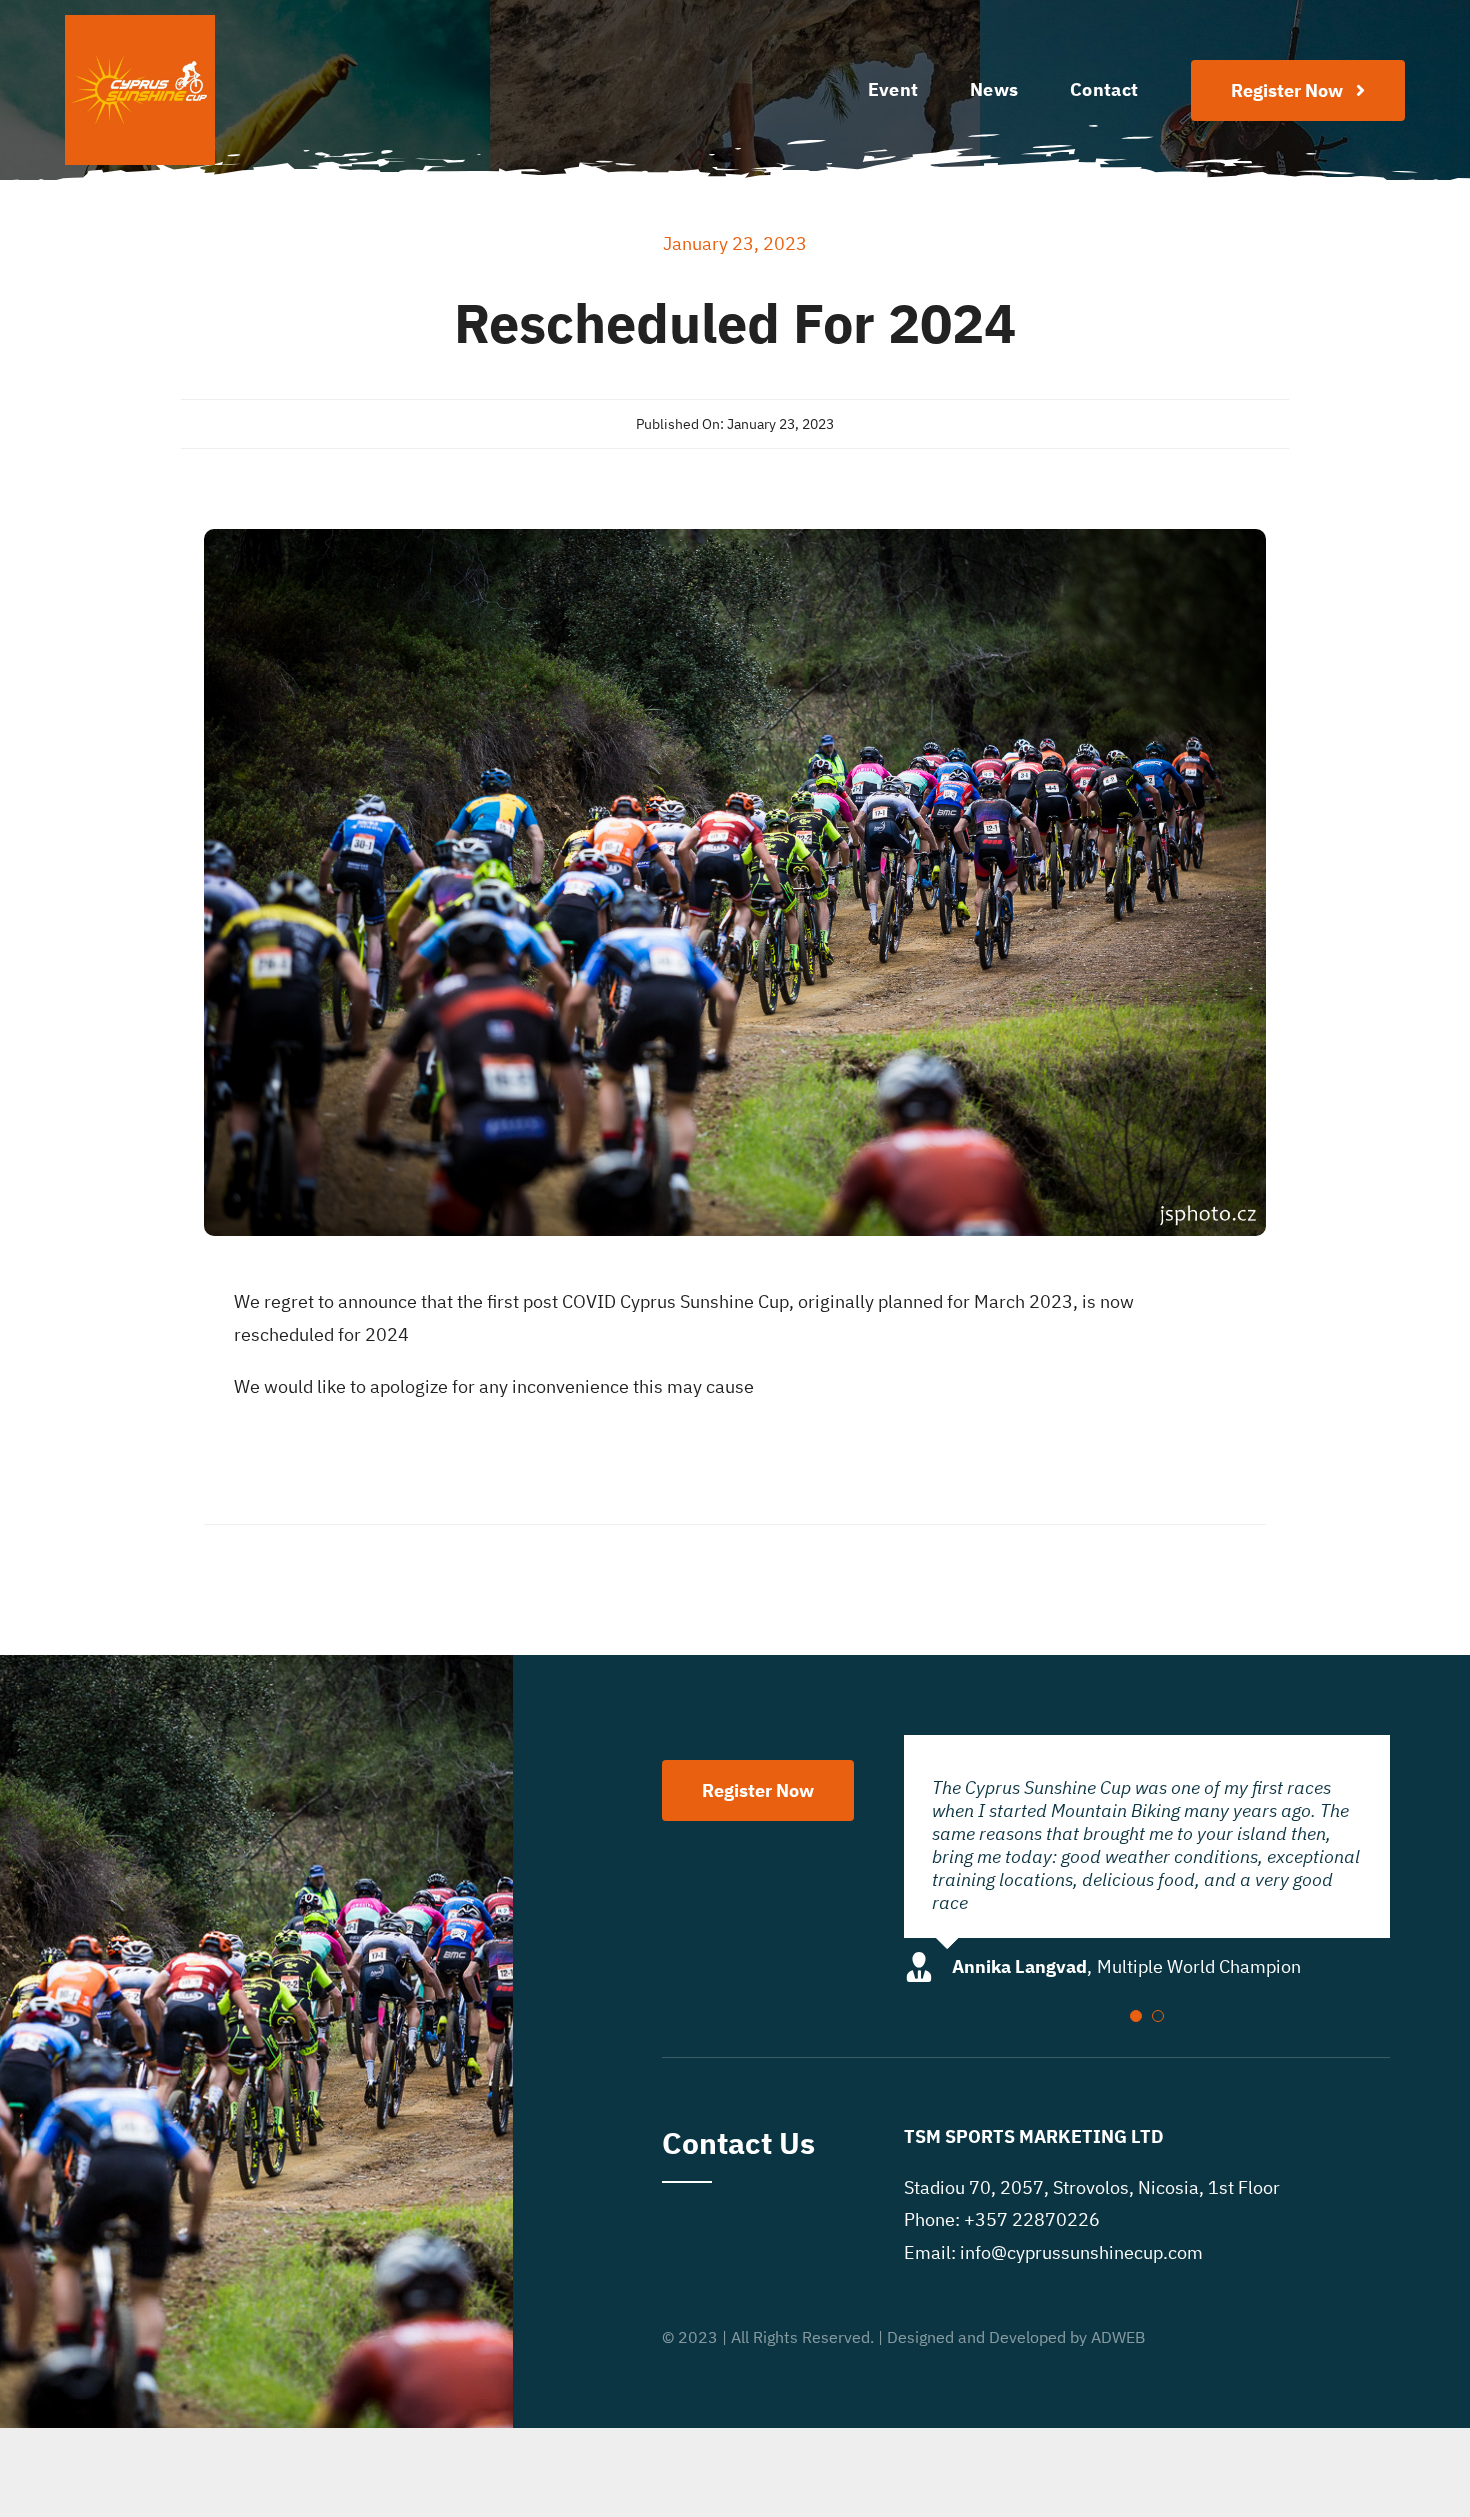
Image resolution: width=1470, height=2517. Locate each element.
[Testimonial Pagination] (1136, 1993)
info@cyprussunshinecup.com (1081, 2229)
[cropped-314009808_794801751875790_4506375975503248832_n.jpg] (140, 23)
